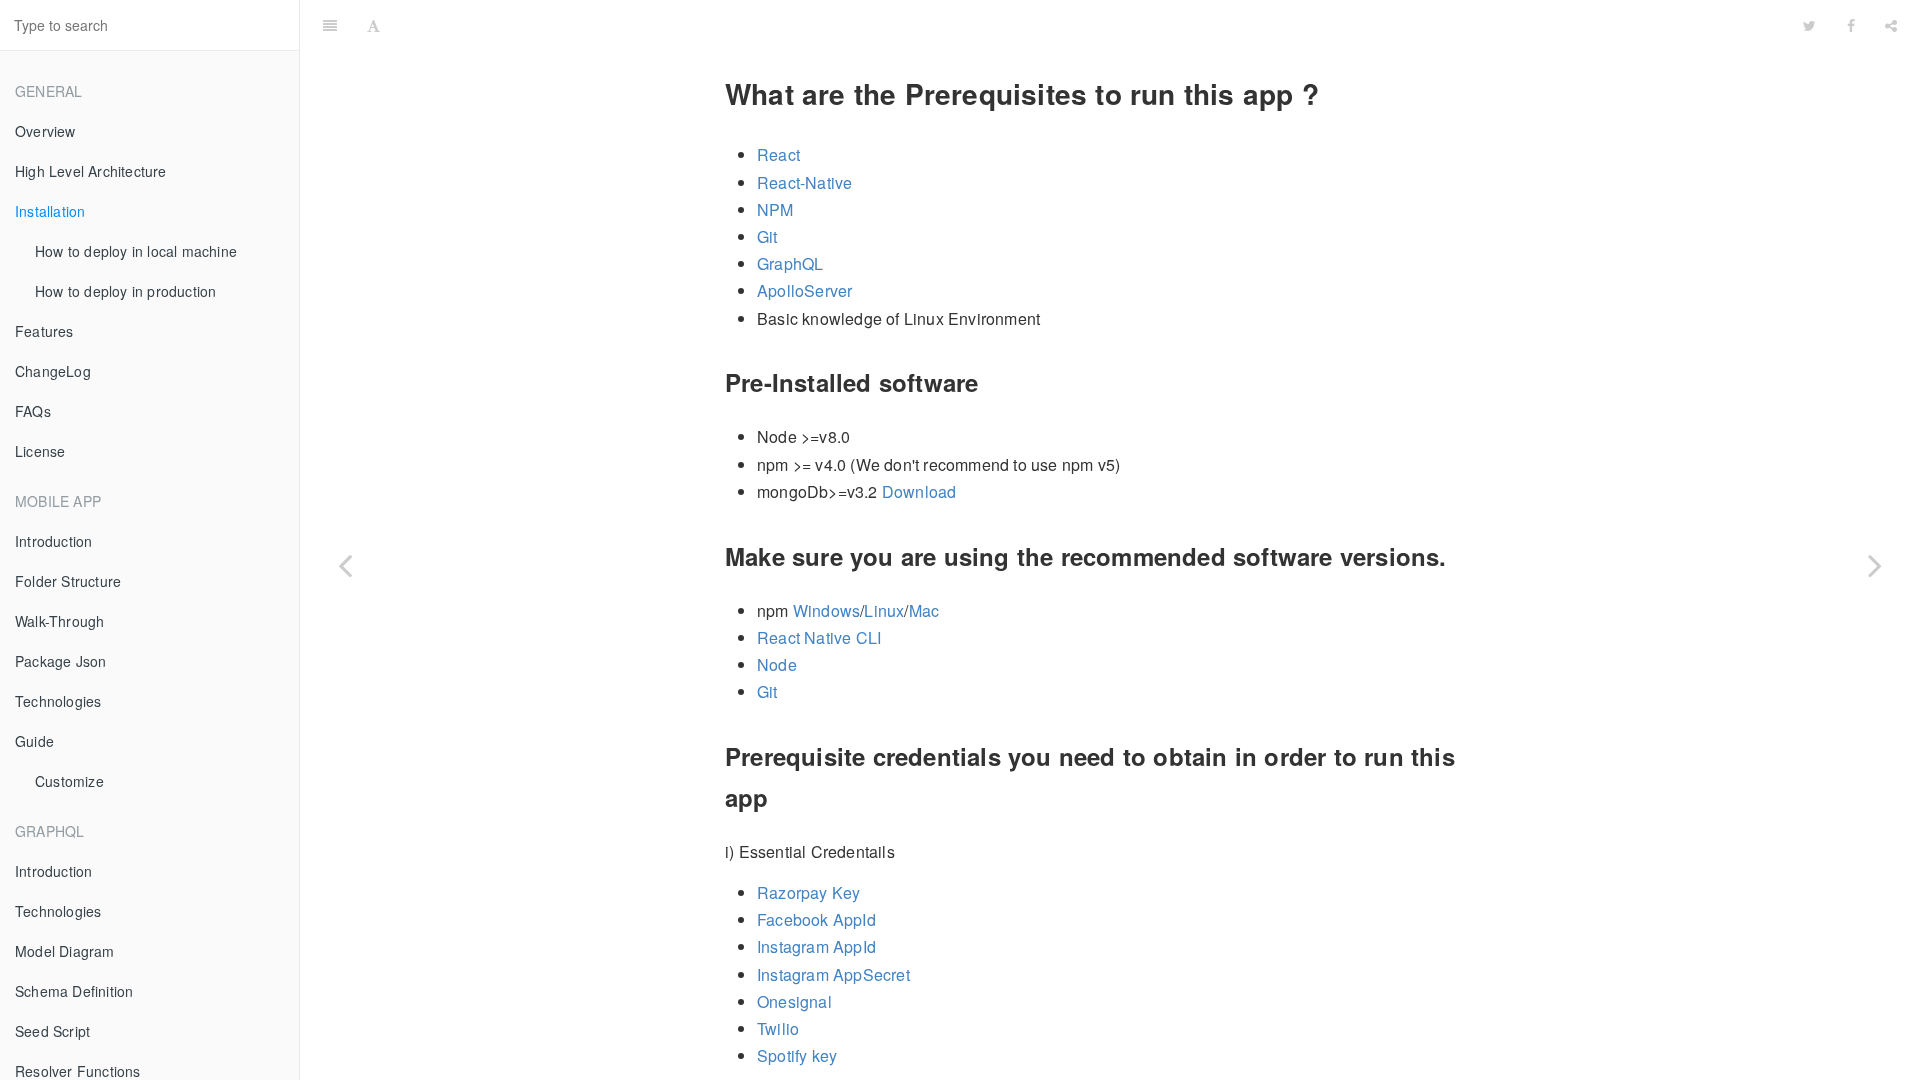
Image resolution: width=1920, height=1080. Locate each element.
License (40, 451)
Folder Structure (68, 581)
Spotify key (797, 1055)
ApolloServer (804, 290)
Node (777, 664)
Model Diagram (65, 951)
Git (767, 236)
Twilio (778, 1028)
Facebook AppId (816, 919)
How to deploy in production (125, 291)
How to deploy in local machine (136, 251)
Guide (34, 741)
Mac (924, 610)
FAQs (33, 411)
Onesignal (794, 1001)
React (778, 154)
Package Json (60, 661)
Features (44, 331)
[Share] (1891, 25)
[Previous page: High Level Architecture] (345, 565)
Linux (884, 610)
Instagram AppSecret (833, 974)
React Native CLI (819, 637)
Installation (50, 211)
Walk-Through (59, 621)
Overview (45, 131)
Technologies (58, 701)
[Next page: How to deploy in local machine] (1875, 565)
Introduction (53, 541)
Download (919, 491)
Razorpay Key (808, 892)
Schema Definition (74, 991)
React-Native (804, 182)
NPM (775, 209)
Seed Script (52, 1031)
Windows (826, 610)
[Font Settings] (373, 25)
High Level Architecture (91, 171)
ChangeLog (53, 371)
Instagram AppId (816, 946)
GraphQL (790, 263)
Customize (69, 781)
